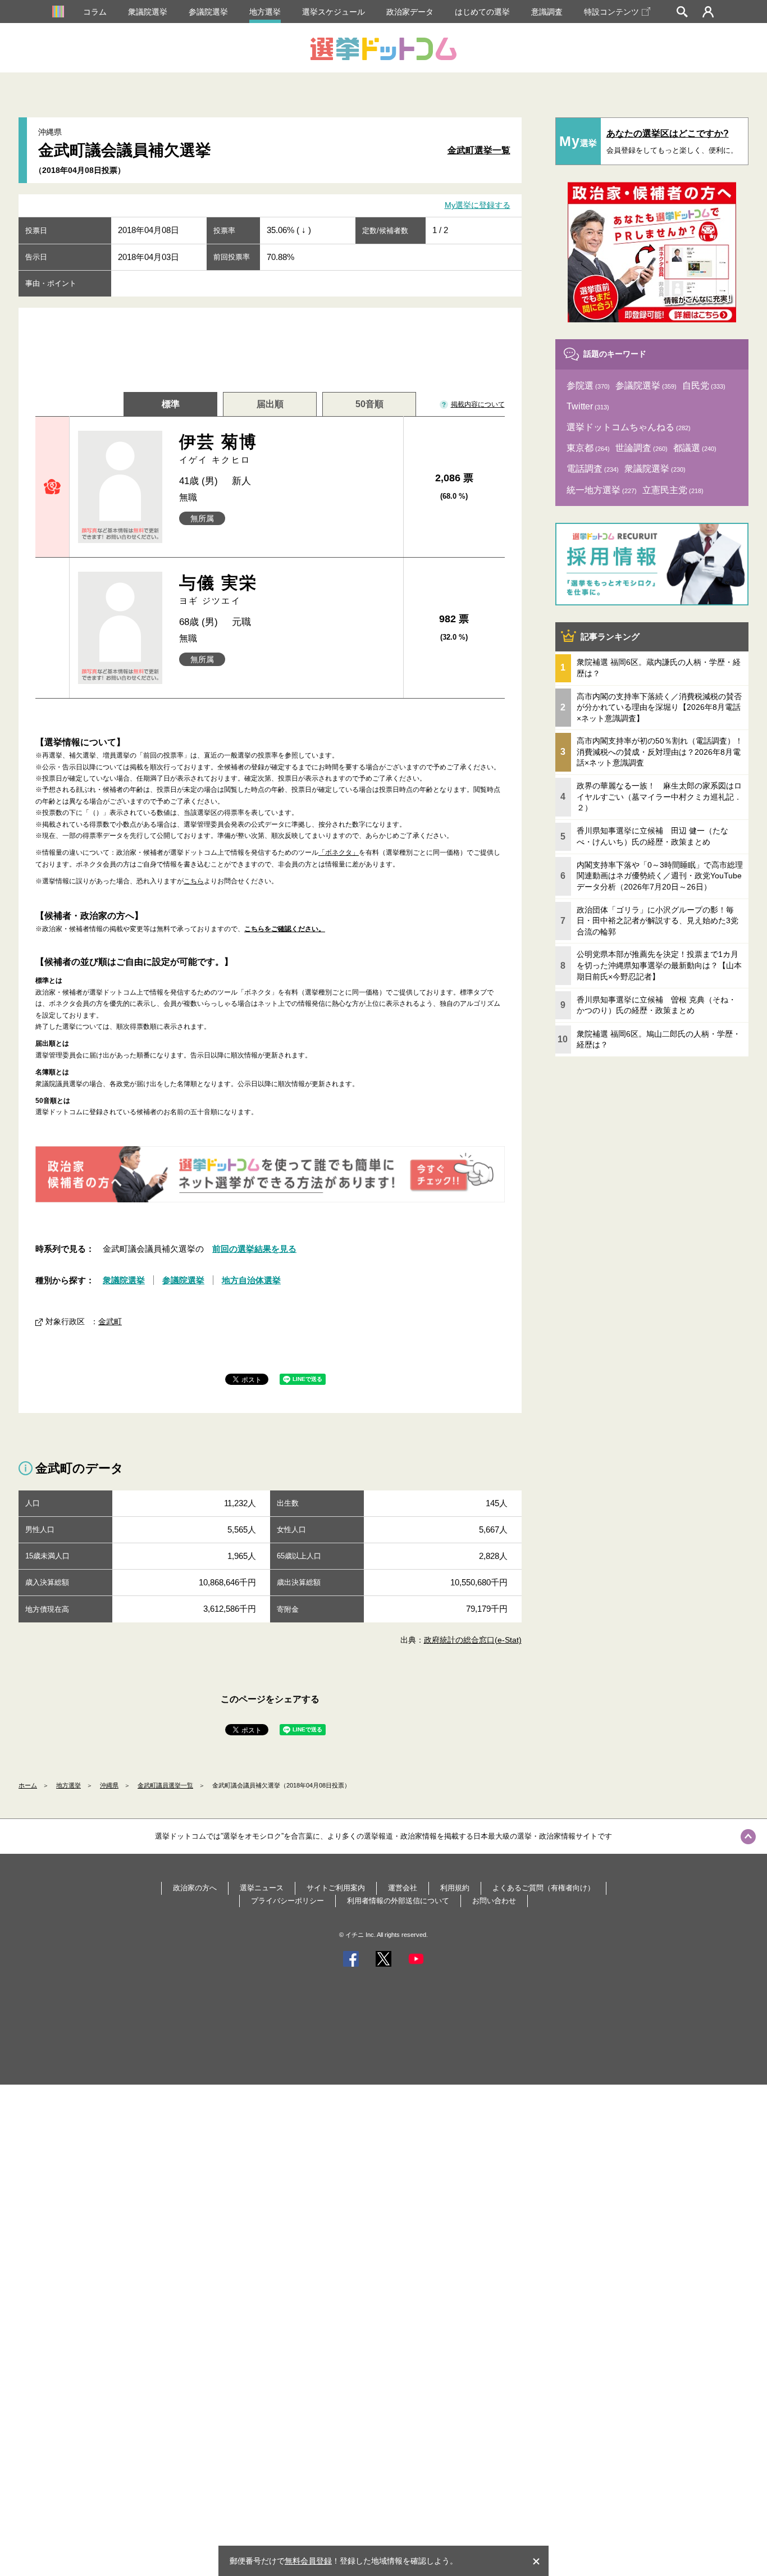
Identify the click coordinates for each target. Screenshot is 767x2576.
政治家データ (410, 12)
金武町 (110, 1321)
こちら (194, 881)
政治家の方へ (195, 1888)
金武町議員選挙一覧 (165, 1785)
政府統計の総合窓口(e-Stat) (473, 1640)
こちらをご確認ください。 (285, 929)
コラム (95, 12)
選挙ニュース (262, 1888)
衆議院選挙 (148, 12)
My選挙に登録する (478, 206)
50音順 (369, 404)
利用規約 (455, 1888)
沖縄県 (109, 1785)
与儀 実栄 (218, 589)
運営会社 (403, 1888)
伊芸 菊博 (218, 448)
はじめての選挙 (482, 12)
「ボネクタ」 (339, 852)
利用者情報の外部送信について (398, 1901)
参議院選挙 (208, 12)
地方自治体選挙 (251, 1280)
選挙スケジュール (334, 12)
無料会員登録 (308, 2561)
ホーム (28, 1785)
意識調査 (547, 12)
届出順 (270, 404)
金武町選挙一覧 (479, 150)
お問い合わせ (494, 1901)
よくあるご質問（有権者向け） (544, 1888)
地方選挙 (265, 12)
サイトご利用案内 (336, 1888)
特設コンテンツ (611, 12)
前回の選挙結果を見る (254, 1249)
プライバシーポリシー (287, 1901)
